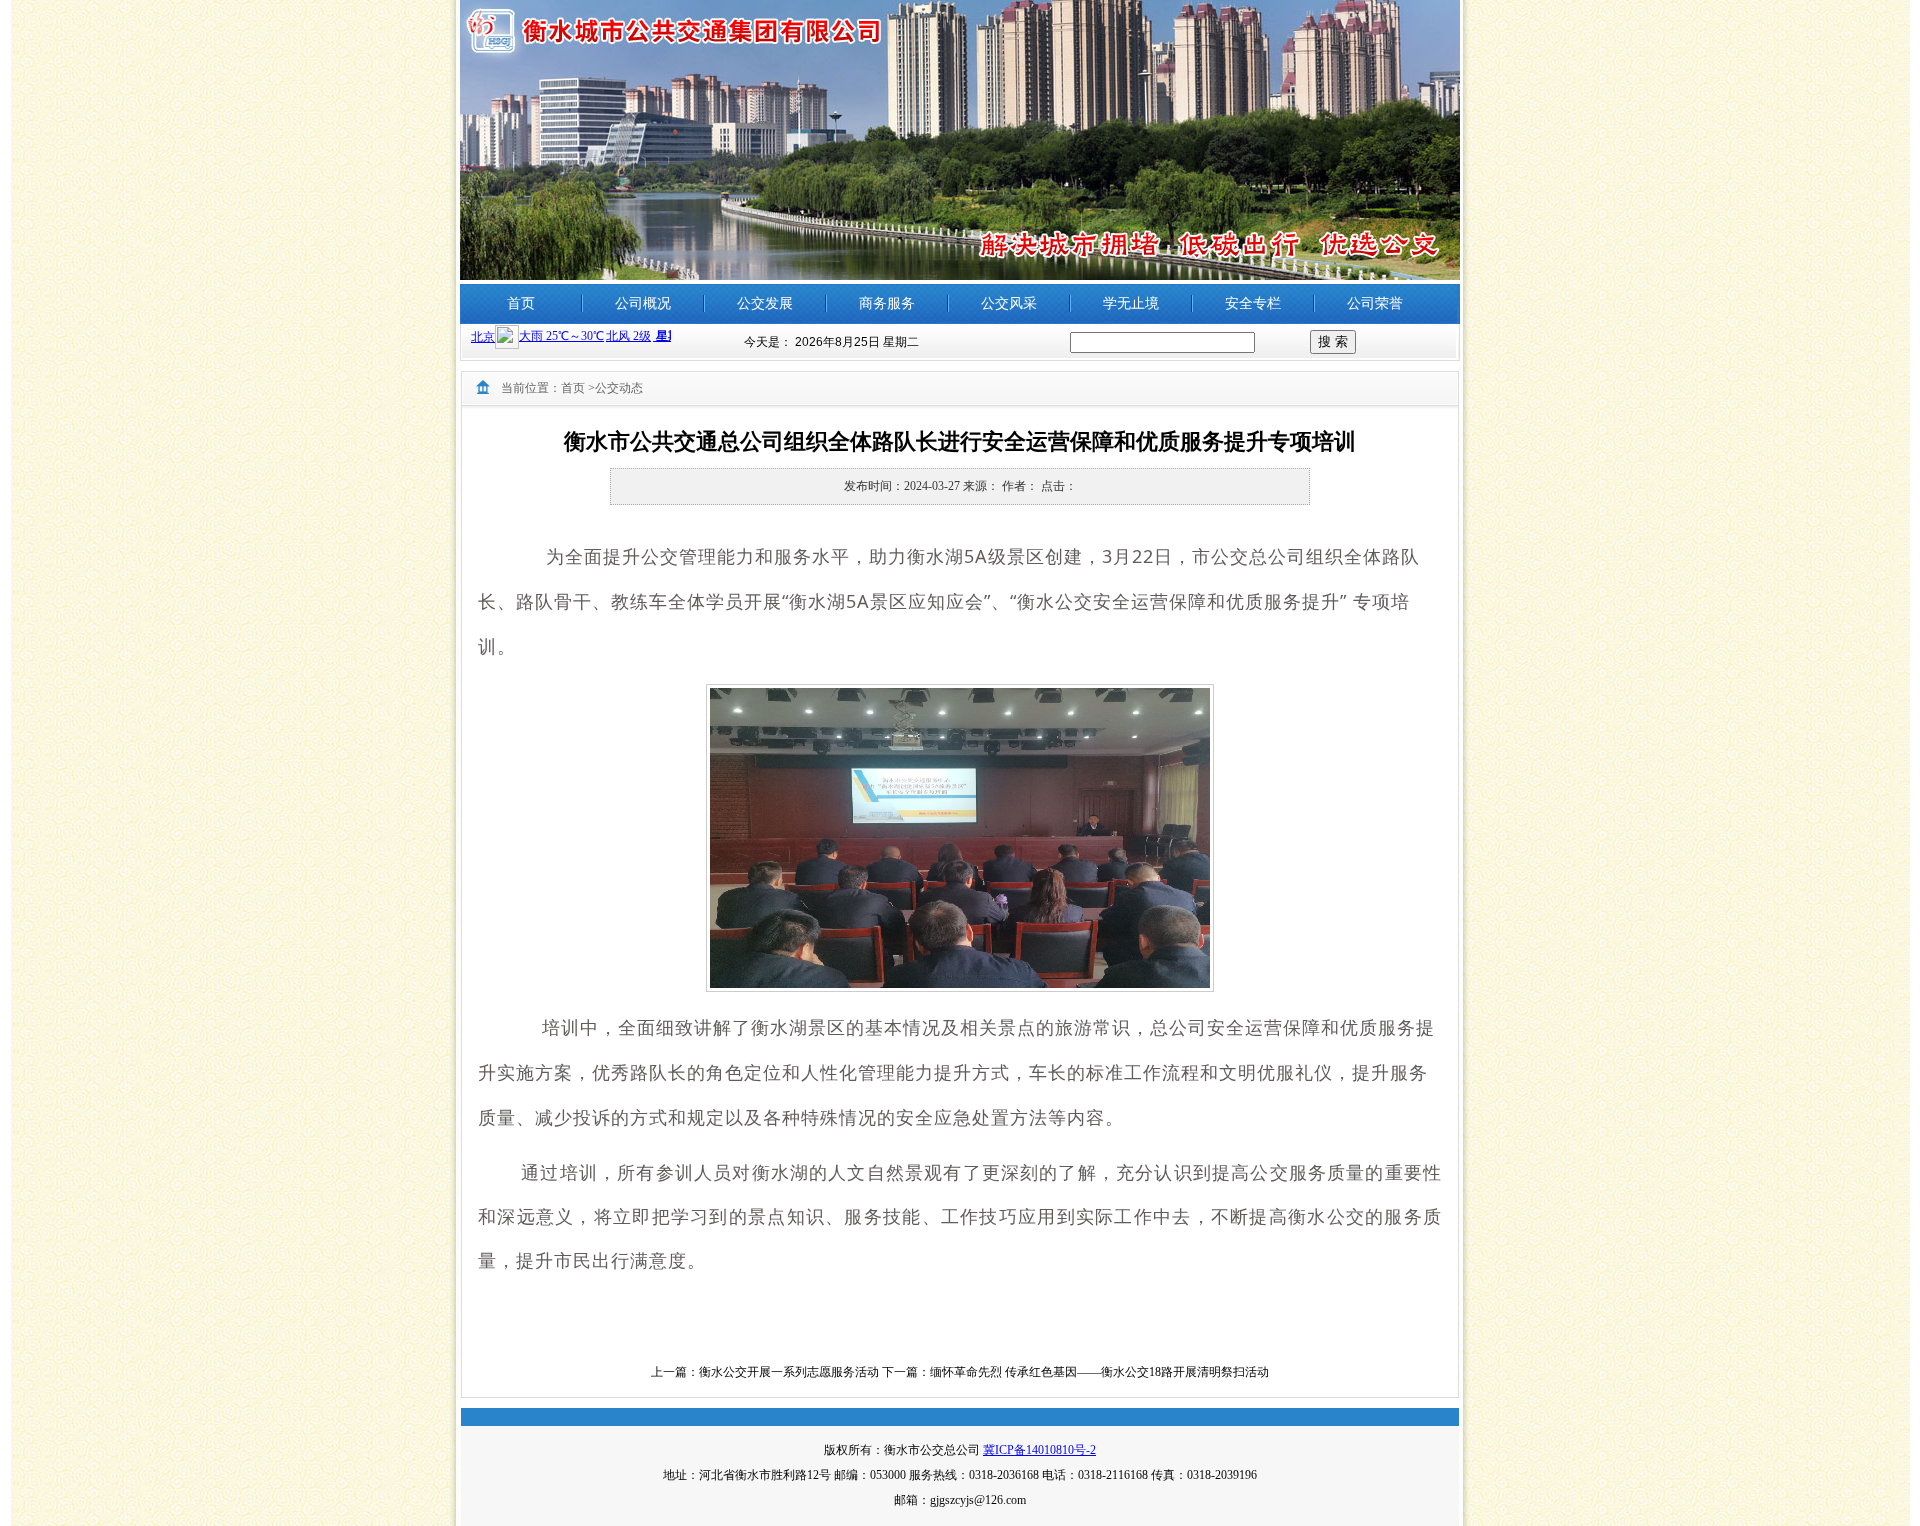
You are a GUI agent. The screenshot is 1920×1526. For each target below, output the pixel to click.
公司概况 (643, 303)
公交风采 (1009, 303)
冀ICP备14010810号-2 (1039, 1450)
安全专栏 (1253, 303)
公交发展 (765, 303)
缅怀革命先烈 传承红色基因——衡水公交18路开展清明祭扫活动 (1099, 1372)
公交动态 (619, 388)
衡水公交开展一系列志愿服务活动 (789, 1372)
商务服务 (887, 303)
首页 (521, 303)
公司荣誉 (1375, 303)
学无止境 (1131, 303)
